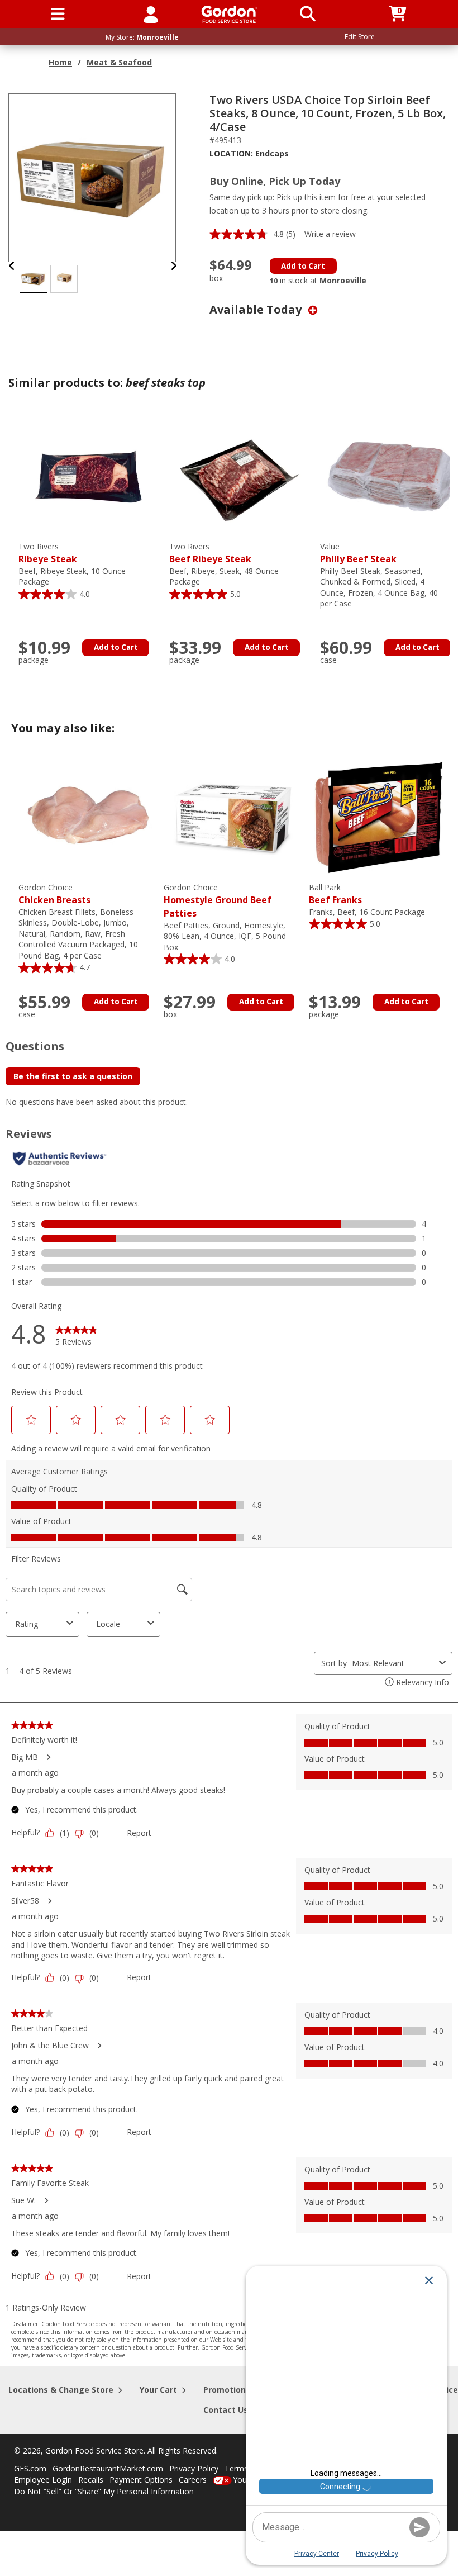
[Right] (174, 266)
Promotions (227, 2390)
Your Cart (158, 2390)
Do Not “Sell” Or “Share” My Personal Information (104, 2491)
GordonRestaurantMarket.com (108, 2468)
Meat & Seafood (119, 62)
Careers (193, 2480)
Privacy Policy (194, 2468)
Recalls (91, 2480)
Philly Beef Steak (358, 553)
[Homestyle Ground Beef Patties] (233, 817)
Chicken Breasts (54, 894)
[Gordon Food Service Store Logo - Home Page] (229, 14)
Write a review (330, 234)
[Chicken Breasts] (88, 817)
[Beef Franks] (379, 817)
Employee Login (43, 2480)
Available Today (257, 309)
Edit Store (360, 37)
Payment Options (141, 2480)
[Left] (12, 266)
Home (60, 62)
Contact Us (226, 2410)
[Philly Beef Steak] (390, 476)
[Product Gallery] (93, 177)
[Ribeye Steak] (88, 476)
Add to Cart (303, 266)
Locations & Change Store (61, 2390)
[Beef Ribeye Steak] (239, 476)
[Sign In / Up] (151, 14)
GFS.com (30, 2468)
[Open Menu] (58, 14)
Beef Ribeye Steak (210, 553)
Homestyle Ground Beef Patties (218, 901)
